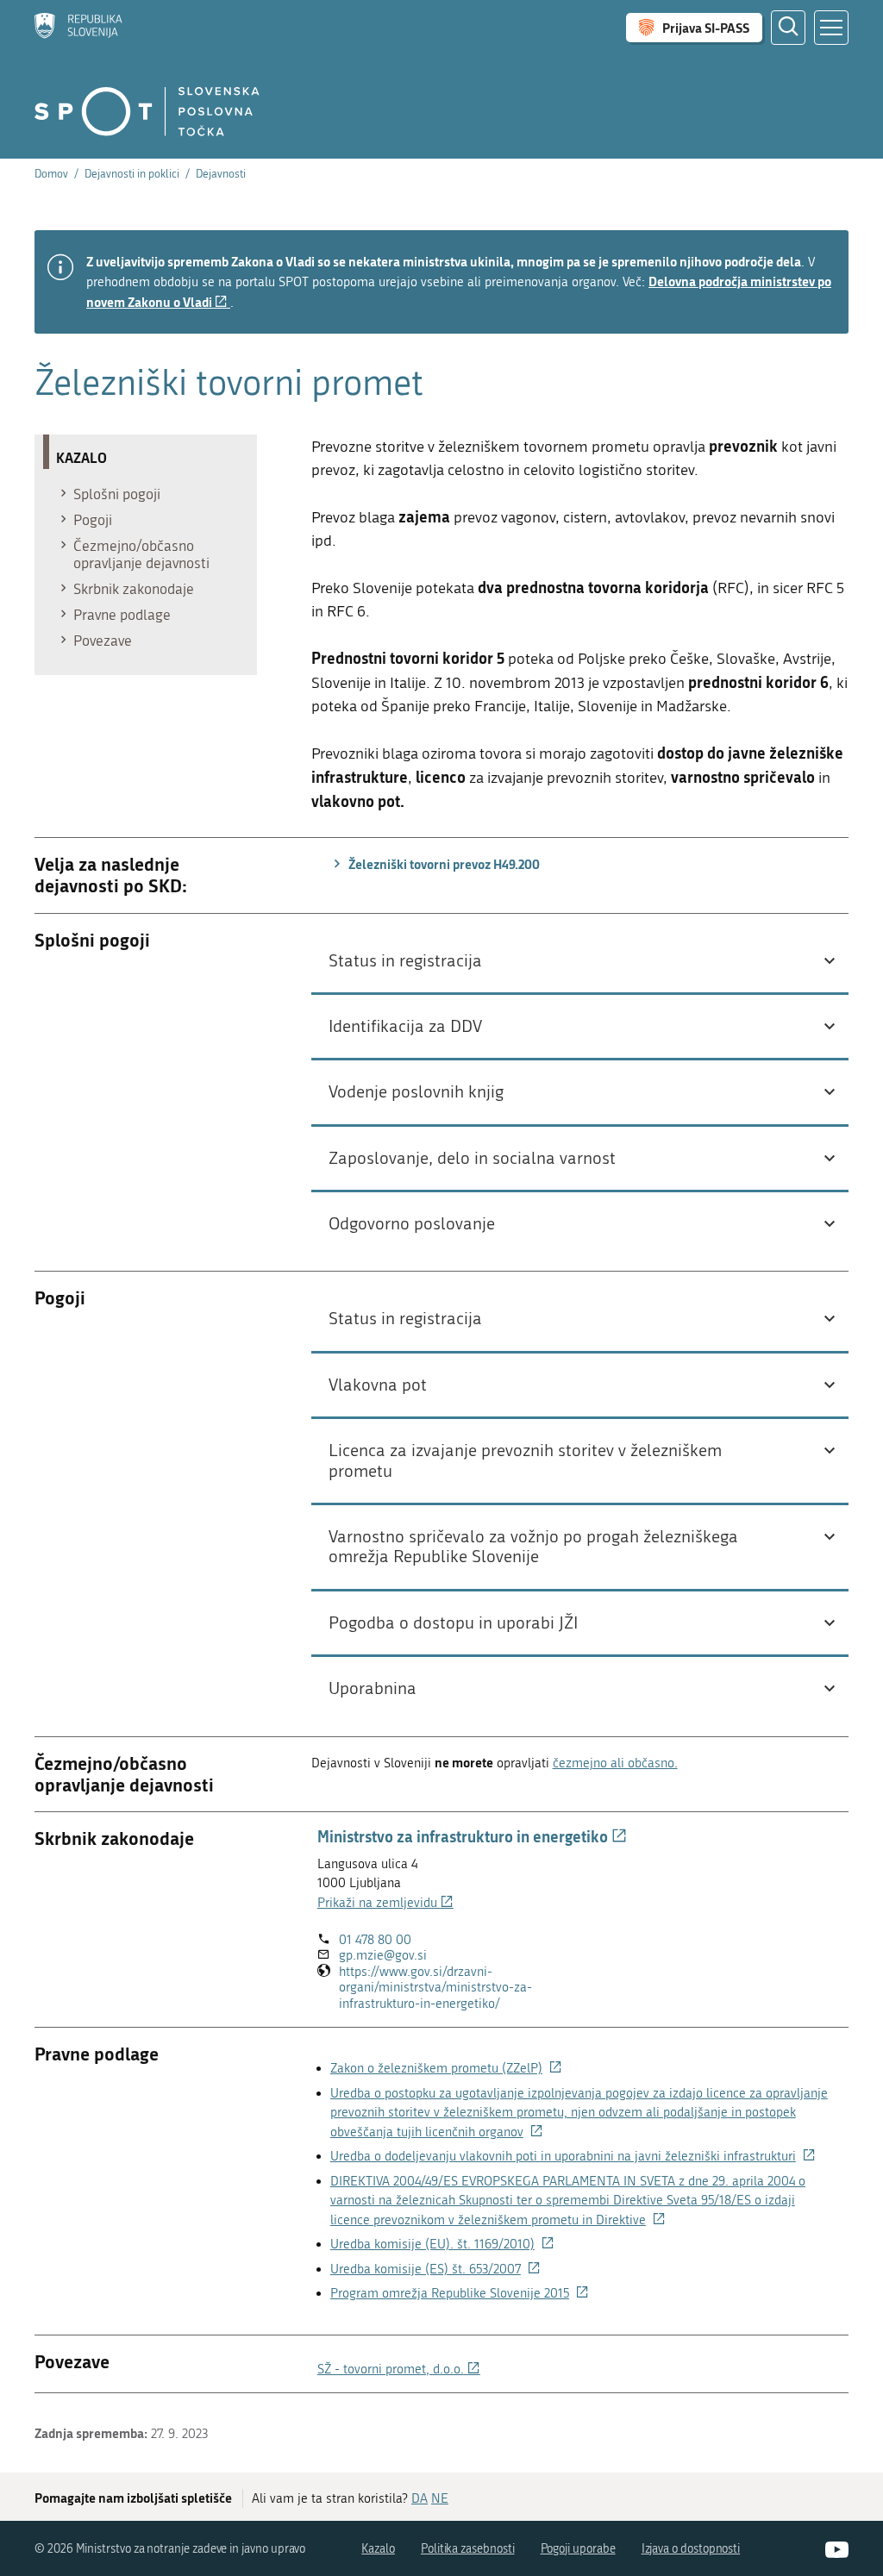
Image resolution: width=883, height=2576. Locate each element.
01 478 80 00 (375, 1940)
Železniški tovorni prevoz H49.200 (443, 864)
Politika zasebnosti (468, 2549)
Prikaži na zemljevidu (385, 1903)
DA (420, 2498)
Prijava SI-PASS (706, 28)
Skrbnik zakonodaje (134, 589)
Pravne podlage (122, 615)
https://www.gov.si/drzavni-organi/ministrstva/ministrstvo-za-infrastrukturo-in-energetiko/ (450, 1988)
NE (440, 2498)
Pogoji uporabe (578, 2549)
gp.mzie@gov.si (383, 1955)
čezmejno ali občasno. (615, 1763)
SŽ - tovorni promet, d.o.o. (399, 2369)
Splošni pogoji (117, 494)
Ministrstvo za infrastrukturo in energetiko (472, 1836)
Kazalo (378, 2549)
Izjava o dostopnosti (691, 2549)
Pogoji (93, 520)
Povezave (103, 641)
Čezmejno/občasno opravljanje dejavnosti (141, 554)
